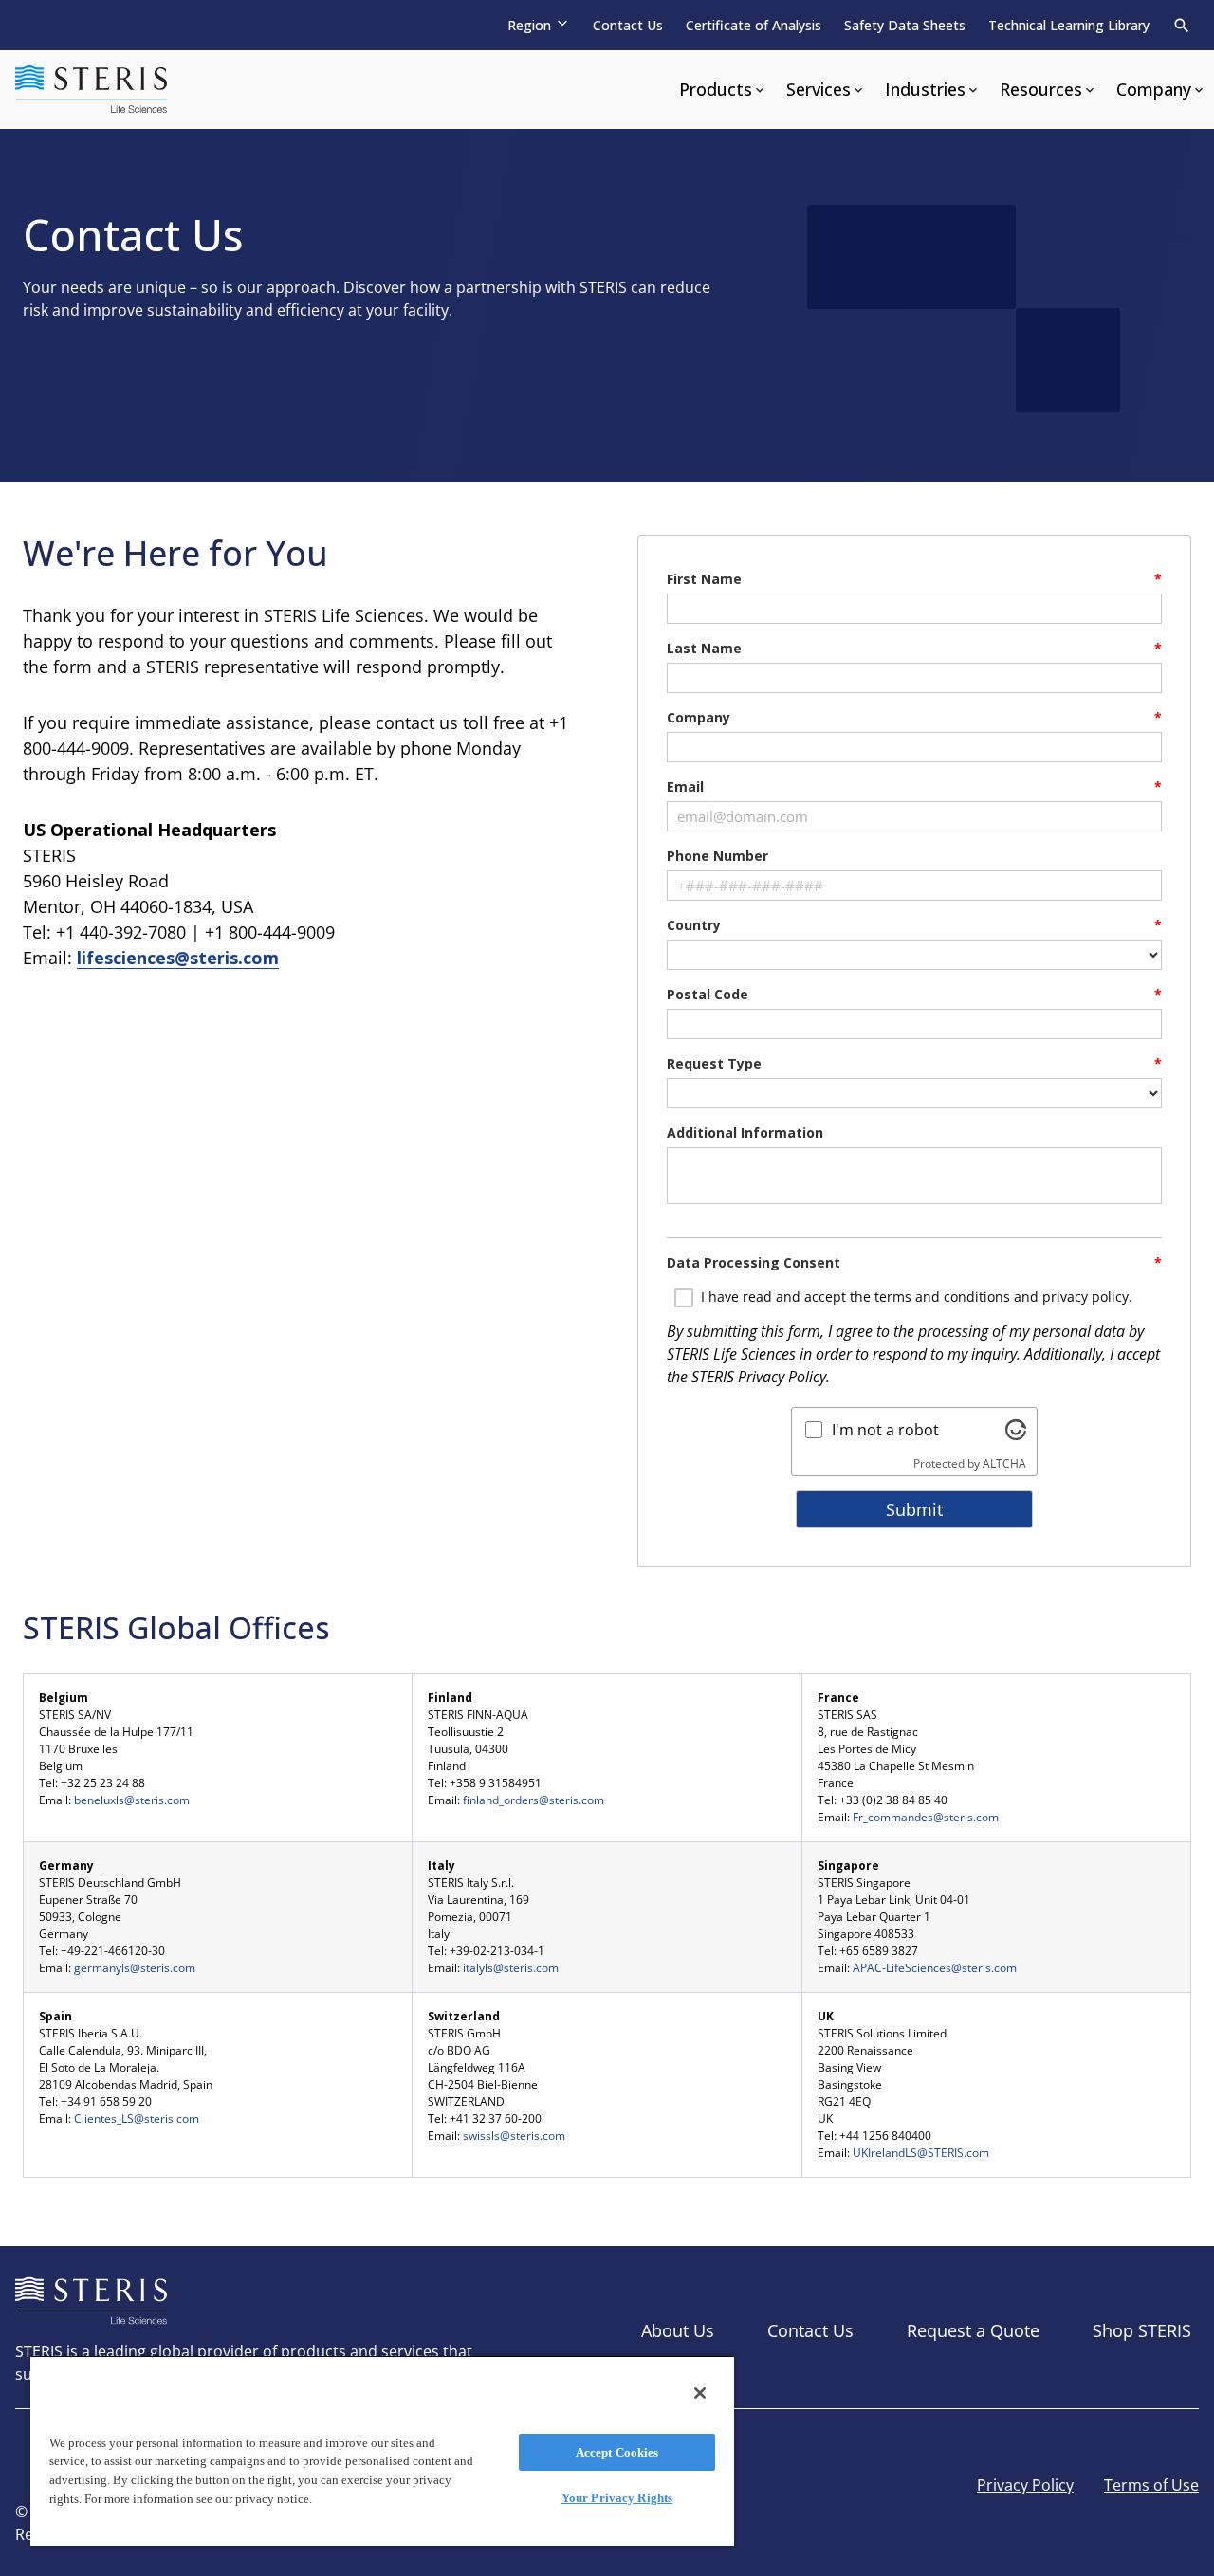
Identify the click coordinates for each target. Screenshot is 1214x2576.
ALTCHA (1004, 1463)
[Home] (91, 90)
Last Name (704, 648)
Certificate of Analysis (754, 25)
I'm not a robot (885, 1430)
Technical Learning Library (1069, 25)
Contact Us (628, 25)
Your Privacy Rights (617, 2498)
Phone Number (717, 856)
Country (694, 925)
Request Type (714, 1063)
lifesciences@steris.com (178, 958)
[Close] (700, 2393)
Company (699, 717)
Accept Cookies (617, 2452)
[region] (382, 2450)
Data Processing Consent (754, 1262)
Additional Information (745, 1133)
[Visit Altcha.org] (1016, 1430)
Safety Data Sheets (905, 25)
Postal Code (708, 994)
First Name (704, 579)
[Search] (1182, 26)
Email (685, 786)
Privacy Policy (782, 1377)
